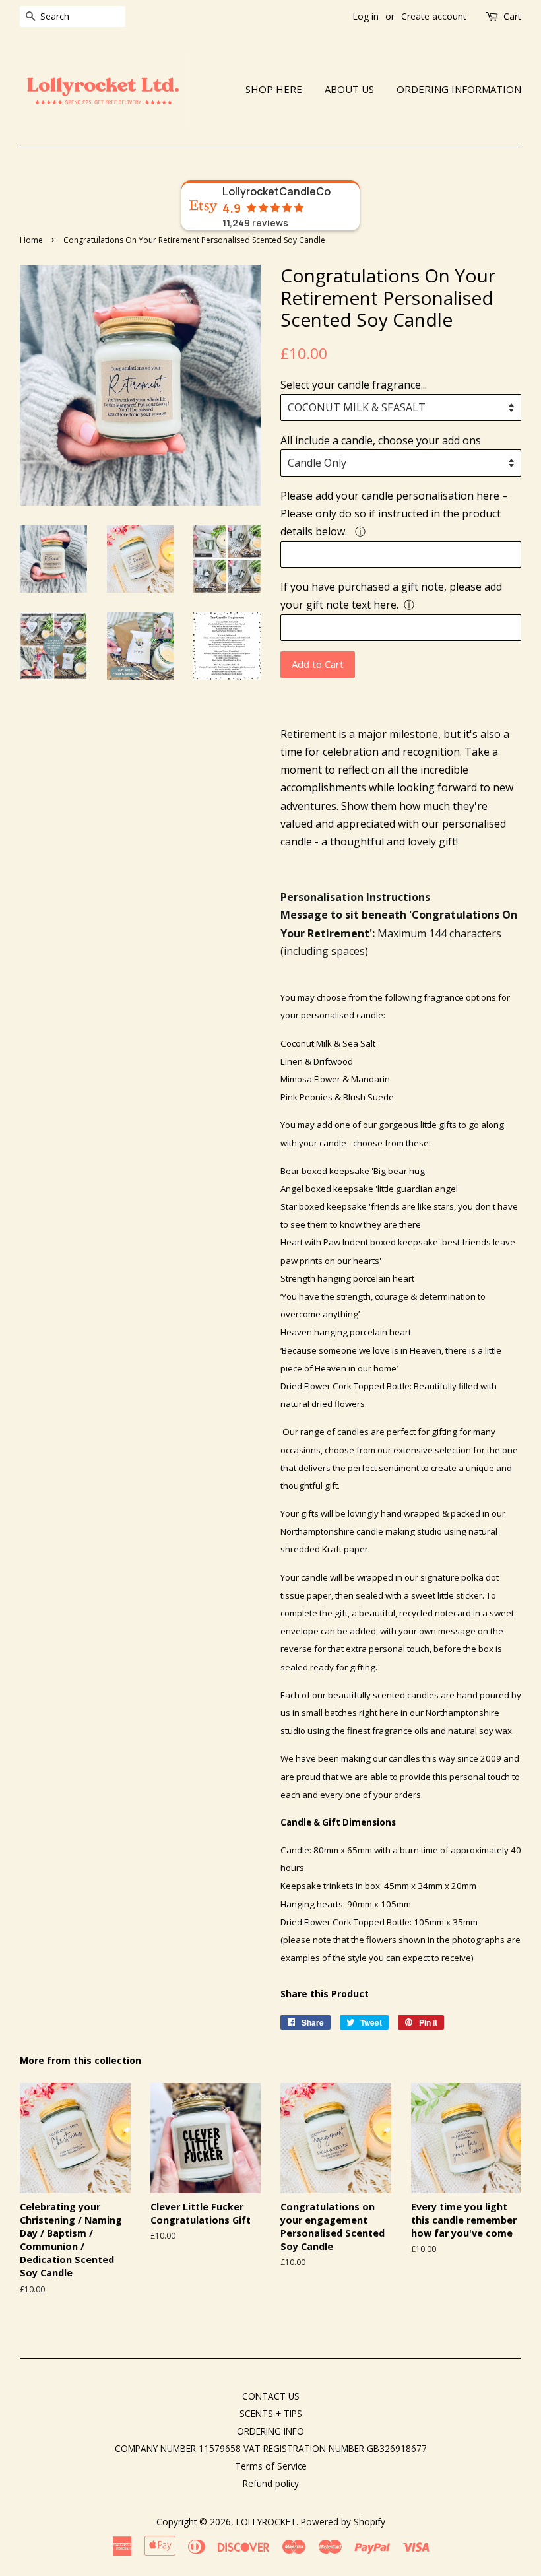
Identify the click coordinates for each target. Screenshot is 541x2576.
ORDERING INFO (270, 2431)
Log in (366, 16)
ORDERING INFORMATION (459, 89)
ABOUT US (349, 89)
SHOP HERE (274, 89)
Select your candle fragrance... (354, 385)
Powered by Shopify (343, 2522)
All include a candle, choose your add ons (381, 440)
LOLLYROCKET (266, 2522)
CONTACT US (271, 2396)
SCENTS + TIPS (271, 2413)
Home (31, 240)
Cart (512, 16)
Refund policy (271, 2483)
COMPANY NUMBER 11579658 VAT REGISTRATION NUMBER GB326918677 (271, 2448)
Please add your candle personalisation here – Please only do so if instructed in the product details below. (394, 513)
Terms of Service (271, 2466)
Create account (434, 16)
